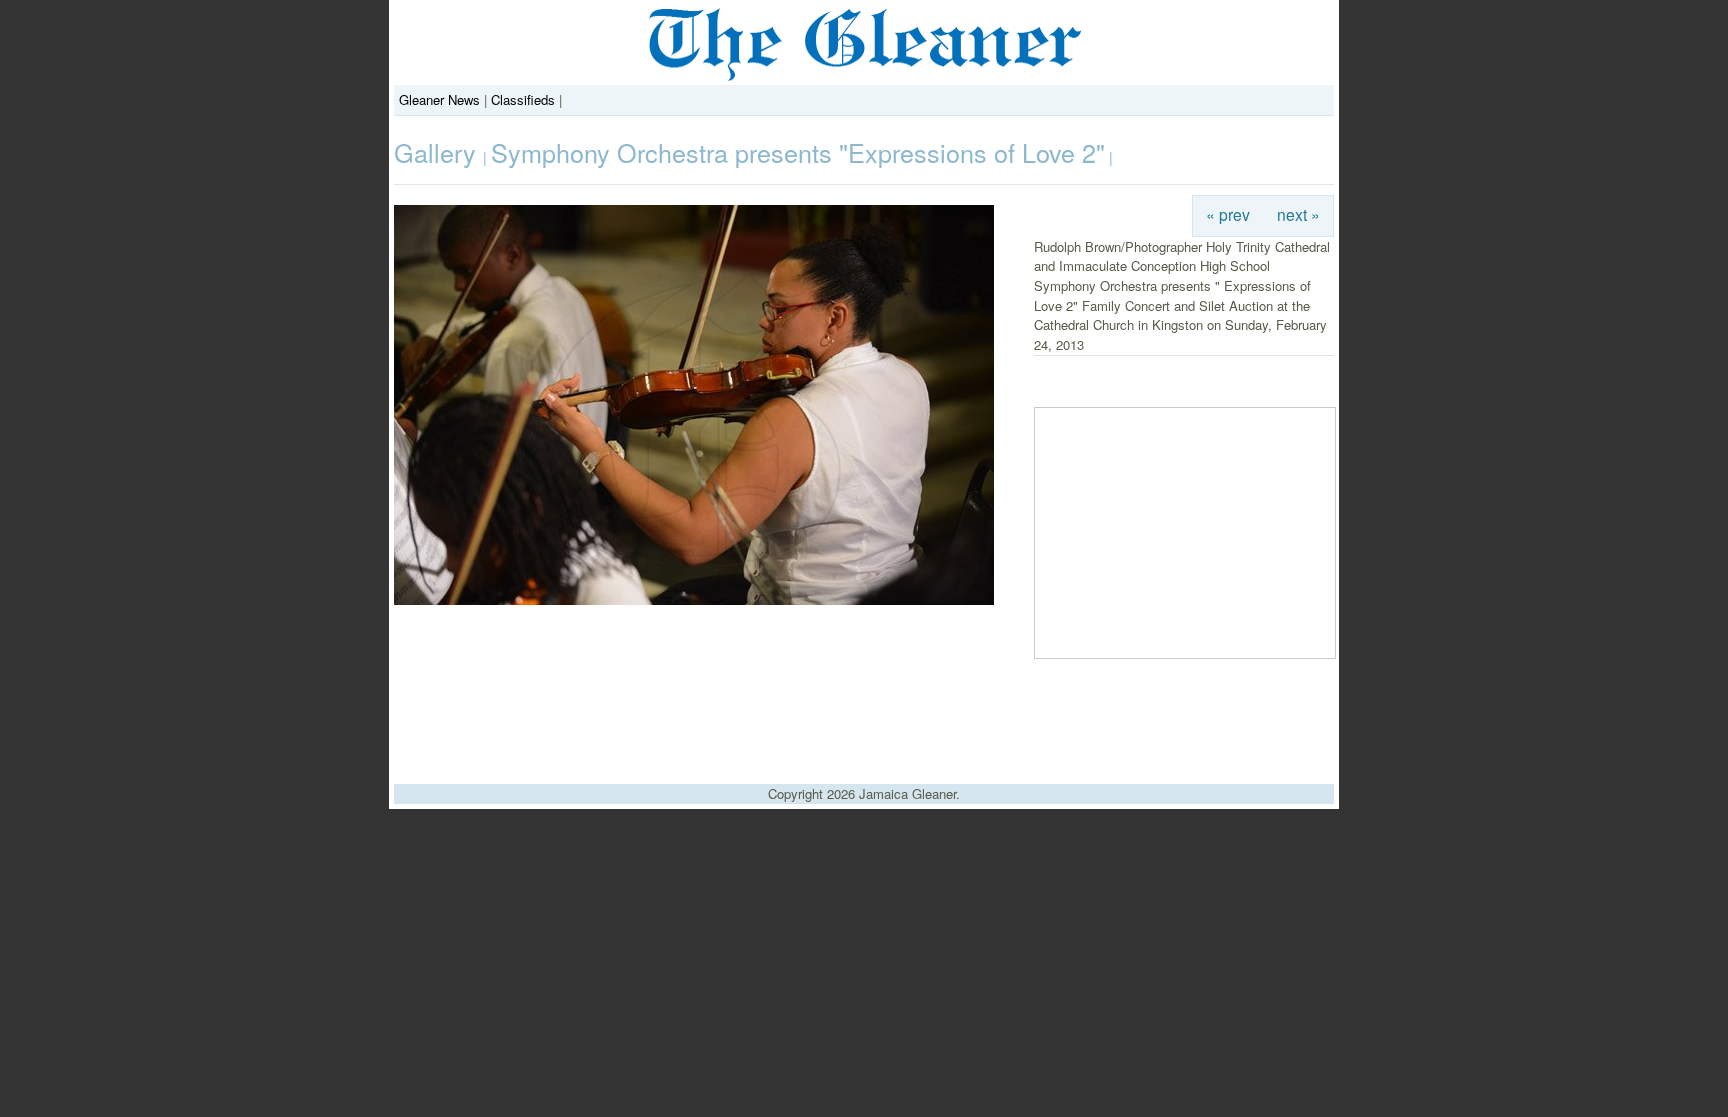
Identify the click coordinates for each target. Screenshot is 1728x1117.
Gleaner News (439, 99)
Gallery (438, 152)
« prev (1228, 214)
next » (1298, 214)
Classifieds (523, 99)
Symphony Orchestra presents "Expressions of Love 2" (798, 152)
